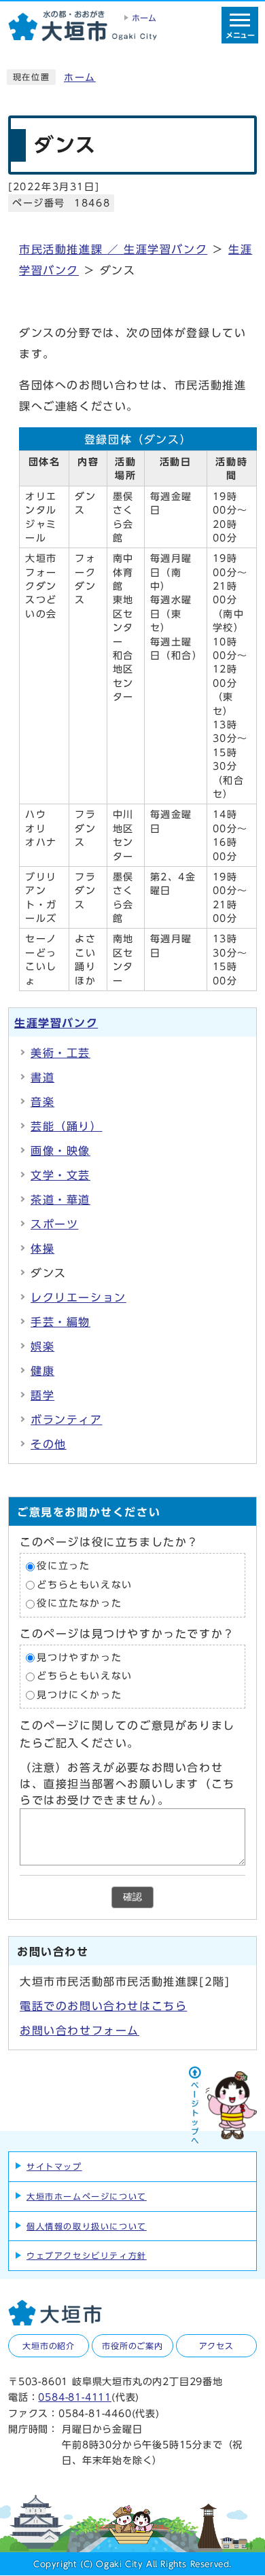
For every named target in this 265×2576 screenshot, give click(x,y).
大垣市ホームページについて (87, 2196)
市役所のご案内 (132, 2346)
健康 (42, 1371)
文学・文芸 (60, 1175)
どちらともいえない (84, 1585)
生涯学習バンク (56, 1023)
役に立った (63, 1566)
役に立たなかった (79, 1604)
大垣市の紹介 (49, 2346)
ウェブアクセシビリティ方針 (87, 2255)
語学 (42, 1395)
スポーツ (54, 1224)
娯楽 (42, 1346)
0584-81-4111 (75, 2397)
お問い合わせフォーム (79, 2031)
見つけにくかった (79, 1695)
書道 (42, 1077)
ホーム (80, 77)
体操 (42, 1249)
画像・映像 (60, 1151)
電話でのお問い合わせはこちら (103, 2006)
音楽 (42, 1102)
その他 (49, 1444)
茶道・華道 (60, 1200)
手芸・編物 (60, 1322)
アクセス (216, 2346)
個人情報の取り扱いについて (87, 2226)
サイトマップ (54, 2166)
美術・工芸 (60, 1053)
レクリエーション (78, 1298)
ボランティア (67, 1420)
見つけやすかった (79, 1658)
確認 (132, 1897)
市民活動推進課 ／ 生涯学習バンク (113, 249)
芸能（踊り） (67, 1126)
